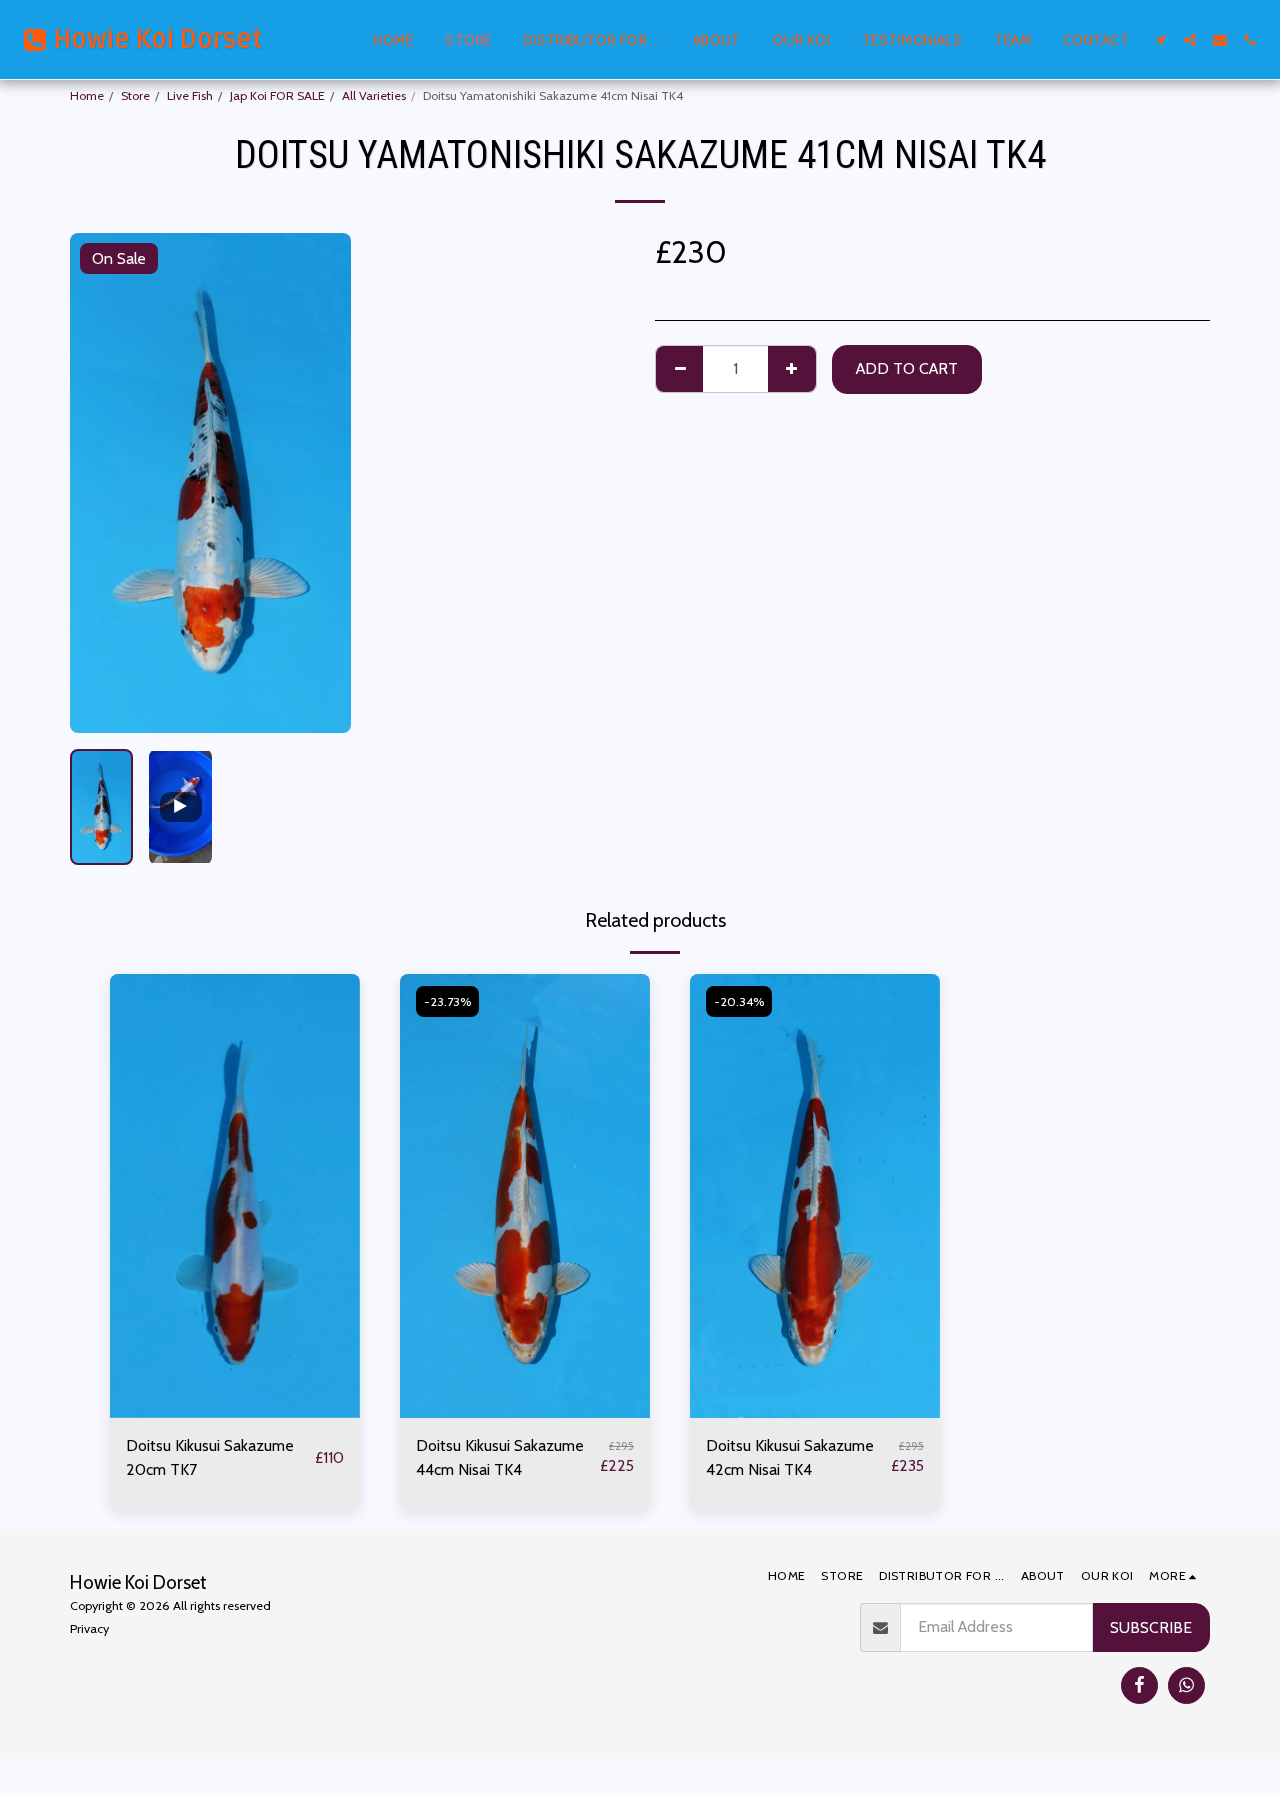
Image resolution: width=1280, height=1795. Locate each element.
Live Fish (190, 95)
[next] (319, 483)
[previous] (102, 483)
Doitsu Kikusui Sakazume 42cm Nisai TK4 (790, 1457)
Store (135, 95)
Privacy (89, 1628)
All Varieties (374, 95)
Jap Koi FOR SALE (277, 95)
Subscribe (1151, 1627)
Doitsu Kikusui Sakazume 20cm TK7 (210, 1457)
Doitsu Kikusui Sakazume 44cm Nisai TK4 (500, 1457)
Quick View (235, 1409)
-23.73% (447, 1001)
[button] (1160, 40)
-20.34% (739, 1001)
